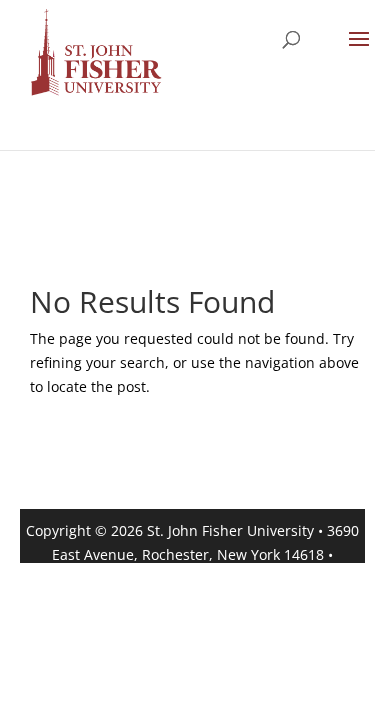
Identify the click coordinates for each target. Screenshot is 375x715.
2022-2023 (243, 578)
